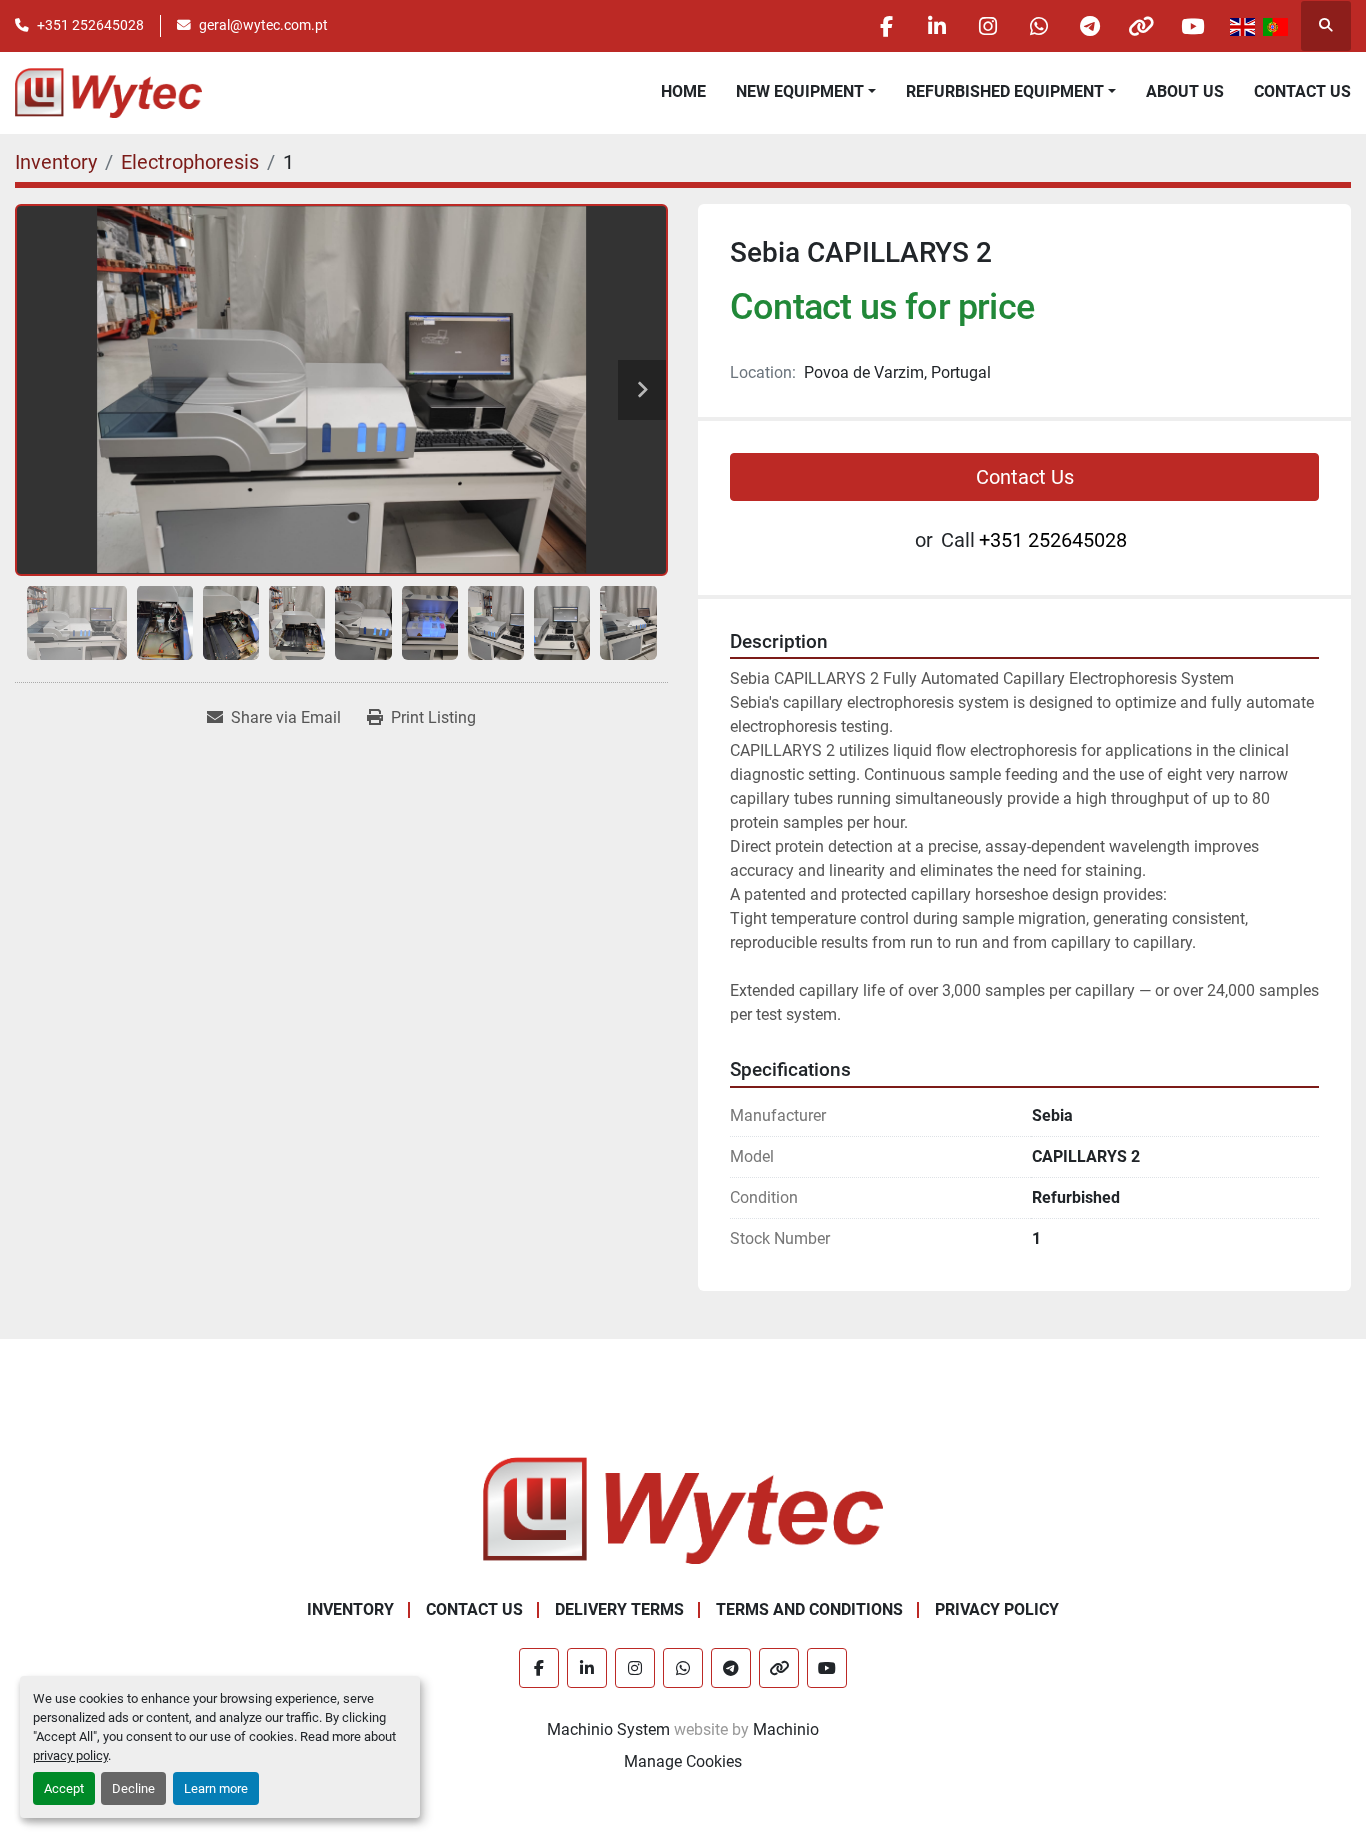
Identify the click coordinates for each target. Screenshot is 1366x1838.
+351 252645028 (90, 25)
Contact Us (1302, 91)
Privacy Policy (997, 1609)
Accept (64, 1788)
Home (683, 91)
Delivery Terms (619, 1609)
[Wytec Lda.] (683, 1509)
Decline (133, 1788)
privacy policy (70, 1755)
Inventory (350, 1609)
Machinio (786, 1729)
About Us (1185, 91)
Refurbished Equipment (1005, 91)
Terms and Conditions (809, 1609)
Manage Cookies (683, 1761)
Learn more (216, 1788)
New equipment (800, 91)
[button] (806, 92)
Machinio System (608, 1729)
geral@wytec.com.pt (263, 25)
